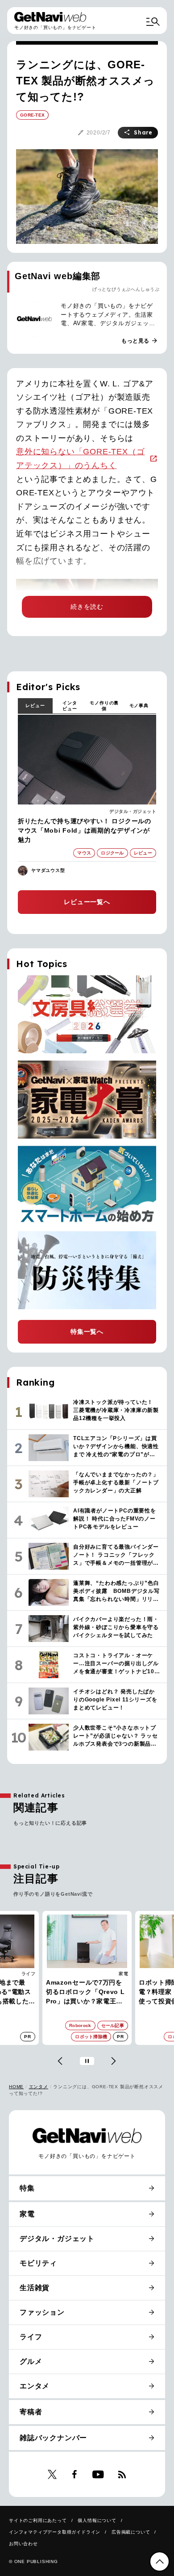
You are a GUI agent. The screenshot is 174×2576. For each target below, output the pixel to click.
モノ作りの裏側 (104, 706)
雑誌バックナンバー (53, 2438)
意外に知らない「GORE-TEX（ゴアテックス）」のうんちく (80, 459)
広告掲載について (131, 2532)
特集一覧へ (87, 1332)
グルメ (31, 2361)
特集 (27, 2188)
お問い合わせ (23, 2544)
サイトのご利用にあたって (38, 2520)
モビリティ (38, 2263)
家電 (33, 1974)
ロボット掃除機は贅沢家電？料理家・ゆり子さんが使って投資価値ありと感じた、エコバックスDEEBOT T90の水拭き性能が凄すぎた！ (88, 1992)
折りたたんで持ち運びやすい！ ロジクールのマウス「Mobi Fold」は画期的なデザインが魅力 (85, 830)
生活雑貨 (35, 2288)
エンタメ (39, 2087)
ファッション (42, 2312)
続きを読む (87, 607)
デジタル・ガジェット (133, 811)
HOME (16, 2087)
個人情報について (97, 2520)
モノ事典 (139, 706)
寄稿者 (31, 2412)
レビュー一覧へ (87, 902)
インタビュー (70, 706)
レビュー (35, 706)
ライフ (31, 2337)
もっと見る (140, 341)
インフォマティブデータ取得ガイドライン (55, 2532)
